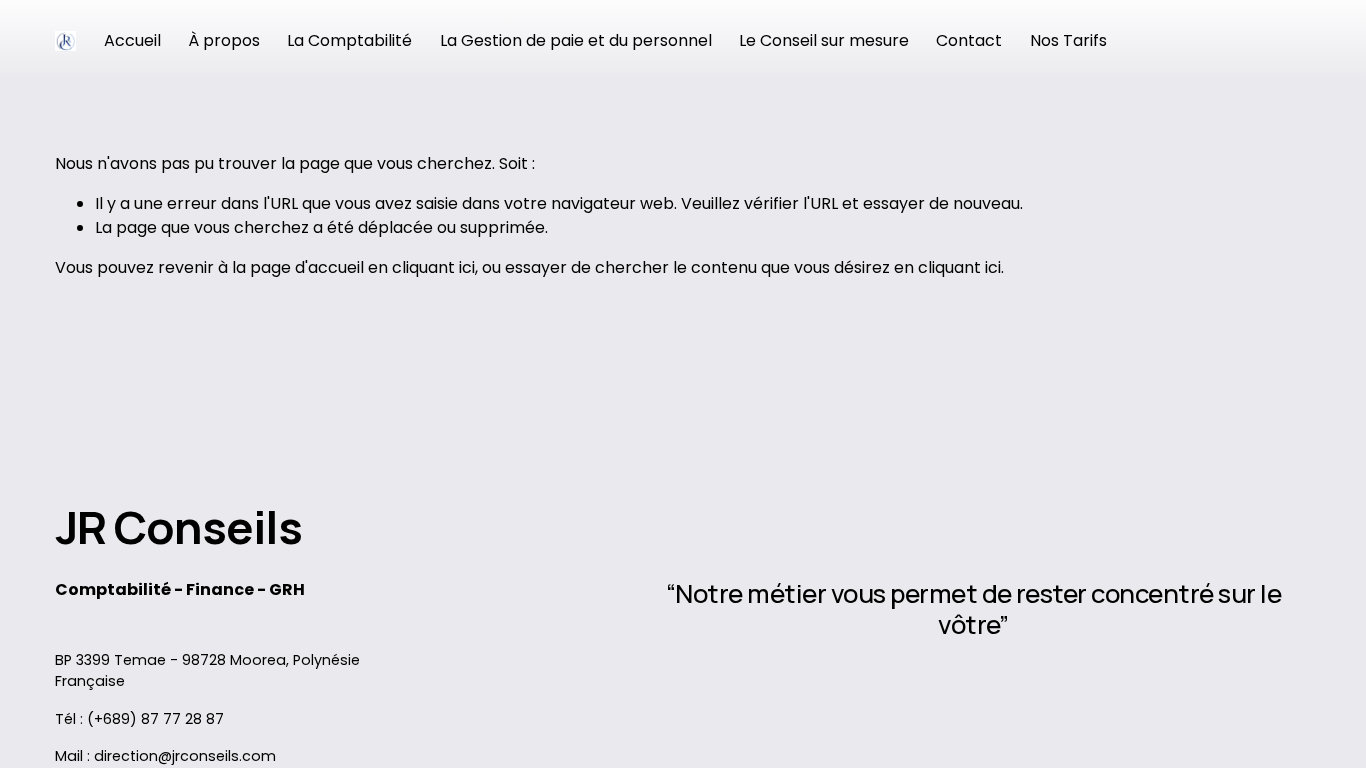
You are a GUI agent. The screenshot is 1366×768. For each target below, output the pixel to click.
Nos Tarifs (1068, 40)
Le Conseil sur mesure (824, 40)
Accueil (132, 40)
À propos (224, 40)
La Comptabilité (349, 40)
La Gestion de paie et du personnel (576, 40)
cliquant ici (433, 267)
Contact (969, 40)
